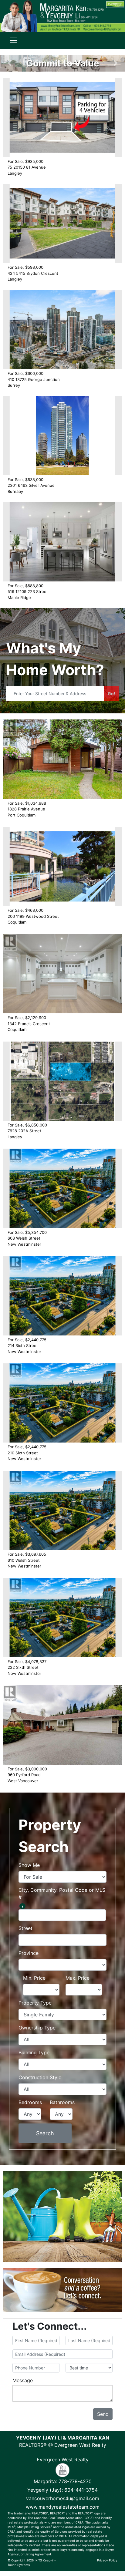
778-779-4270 (75, 2481)
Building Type (34, 2052)
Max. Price (78, 1978)
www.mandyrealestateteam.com (63, 2507)
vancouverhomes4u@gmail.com (63, 2498)
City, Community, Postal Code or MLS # (62, 1894)
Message (23, 2380)
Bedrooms (30, 2102)
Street (25, 1928)
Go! (111, 694)
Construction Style (40, 2077)
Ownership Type (37, 2028)
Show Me (29, 1865)
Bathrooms (62, 2102)
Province (29, 1953)
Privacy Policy (107, 2560)
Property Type (35, 2003)
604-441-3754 (81, 2490)
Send (103, 2414)
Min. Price (34, 1978)
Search (45, 2133)
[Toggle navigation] (13, 40)
